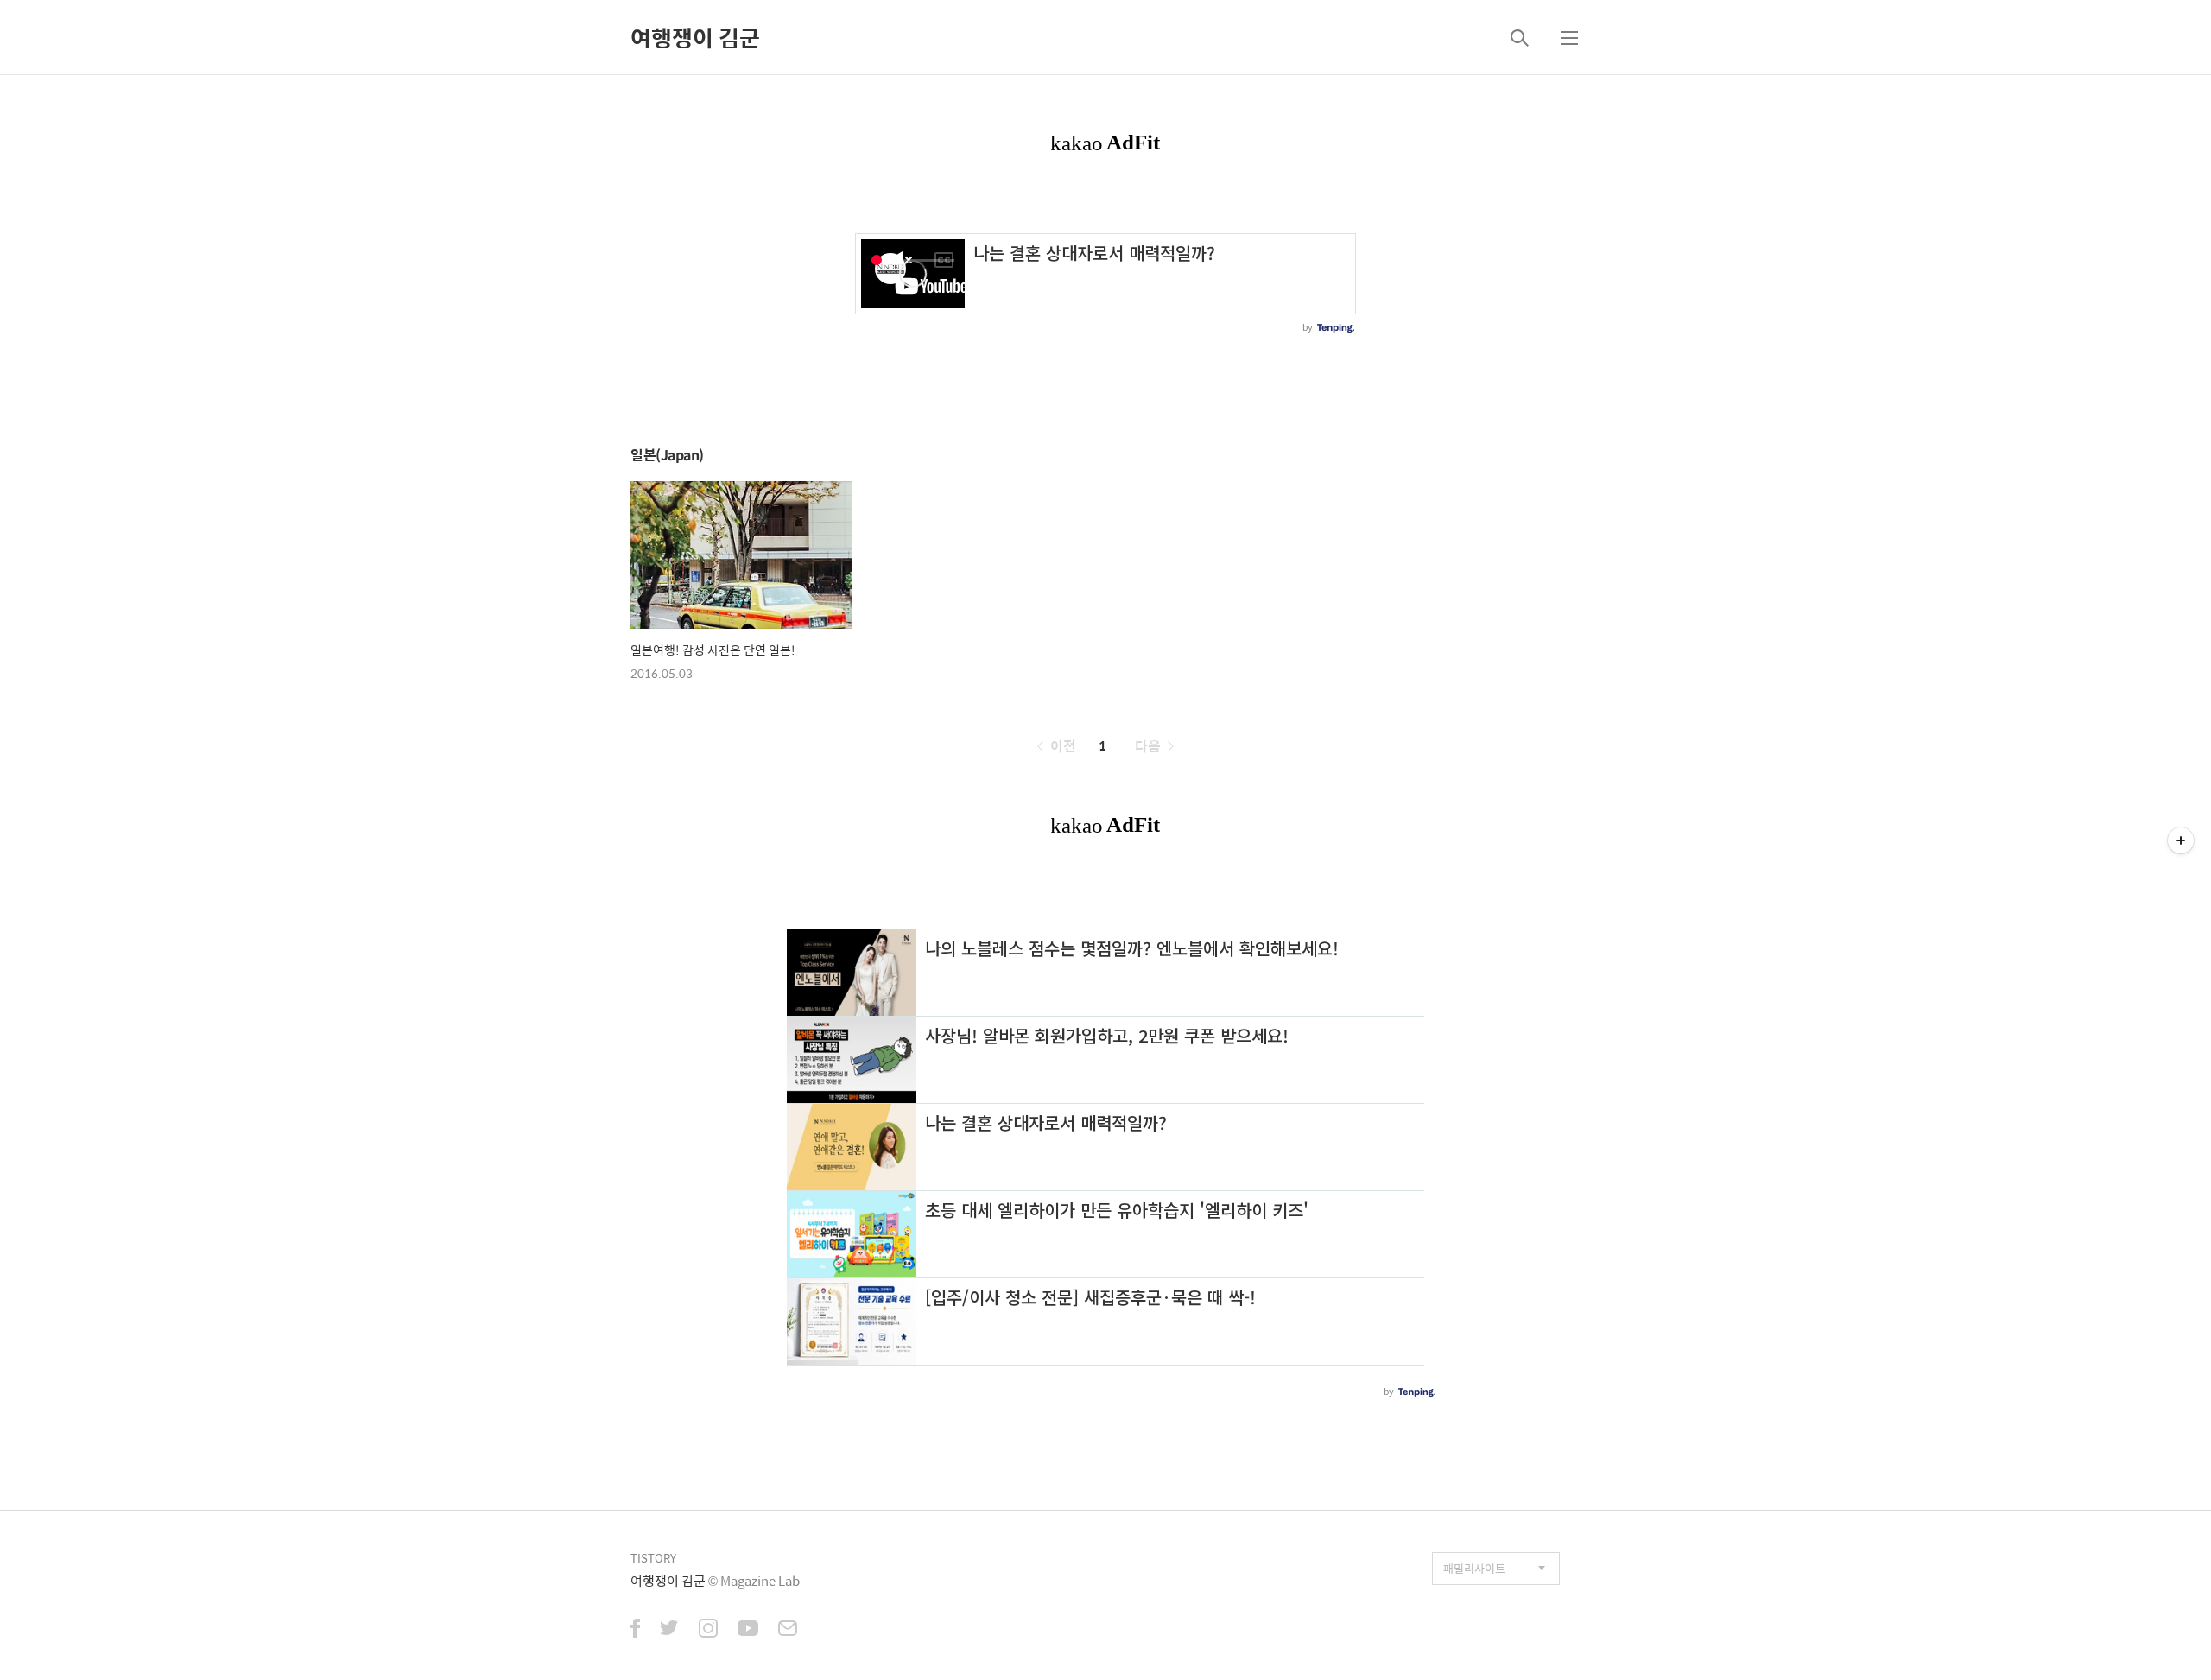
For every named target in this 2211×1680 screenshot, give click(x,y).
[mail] (788, 1630)
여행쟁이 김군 (695, 37)
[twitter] (669, 1630)
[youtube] (748, 1630)
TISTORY (653, 1558)
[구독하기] (2181, 840)
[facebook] (635, 1630)
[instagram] (708, 1630)
